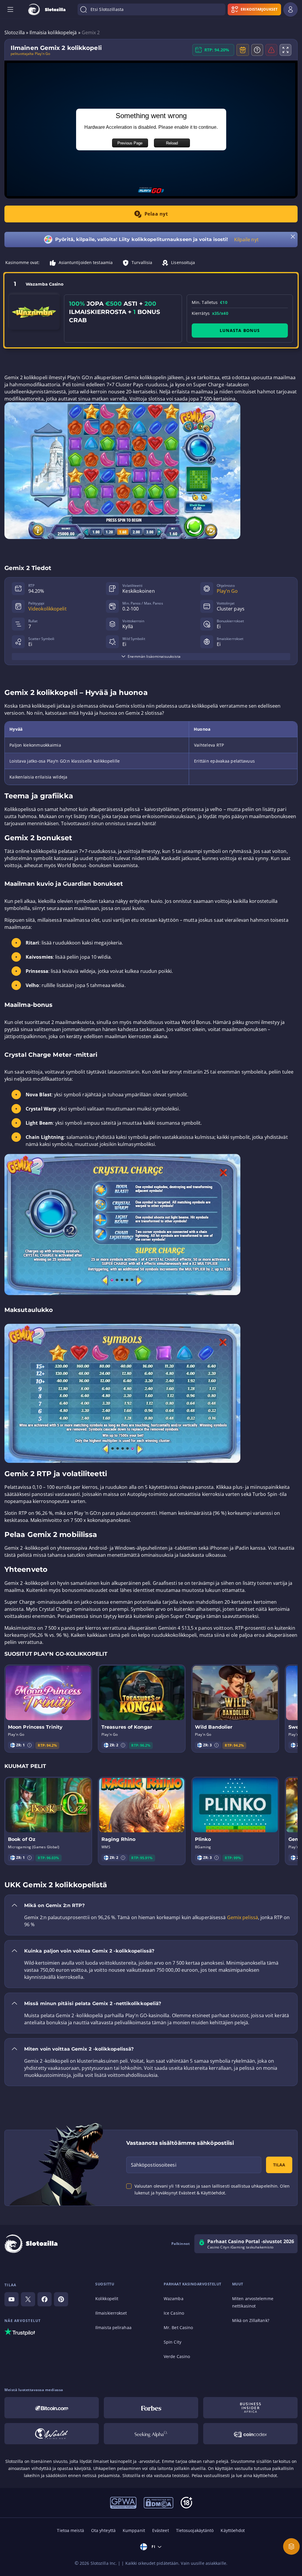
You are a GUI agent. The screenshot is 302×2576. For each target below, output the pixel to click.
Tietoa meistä (70, 2530)
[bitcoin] (52, 2408)
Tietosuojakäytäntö (195, 2530)
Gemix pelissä (243, 1917)
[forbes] (151, 2408)
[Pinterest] (61, 2299)
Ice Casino (174, 2313)
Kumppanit (134, 2530)
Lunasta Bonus (240, 330)
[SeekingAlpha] (151, 2434)
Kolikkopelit (107, 2299)
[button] (29, 1745)
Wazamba (174, 2299)
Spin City (173, 2342)
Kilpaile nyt (246, 240)
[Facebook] (45, 2299)
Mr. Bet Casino (178, 2327)
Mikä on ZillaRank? (251, 2320)
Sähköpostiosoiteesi (154, 2165)
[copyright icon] (52, 2434)
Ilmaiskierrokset (111, 2313)
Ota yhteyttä (103, 2530)
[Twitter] (28, 2299)
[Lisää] (291, 2546)
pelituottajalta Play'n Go (31, 54)
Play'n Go (227, 591)
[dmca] (159, 2502)
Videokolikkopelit (47, 609)
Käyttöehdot (233, 2530)
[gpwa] (123, 2502)
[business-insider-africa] (250, 2408)
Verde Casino (177, 2356)
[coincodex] (250, 2434)
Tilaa (279, 2165)
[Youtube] (12, 2299)
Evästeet (161, 2530)
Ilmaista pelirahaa (113, 2327)
